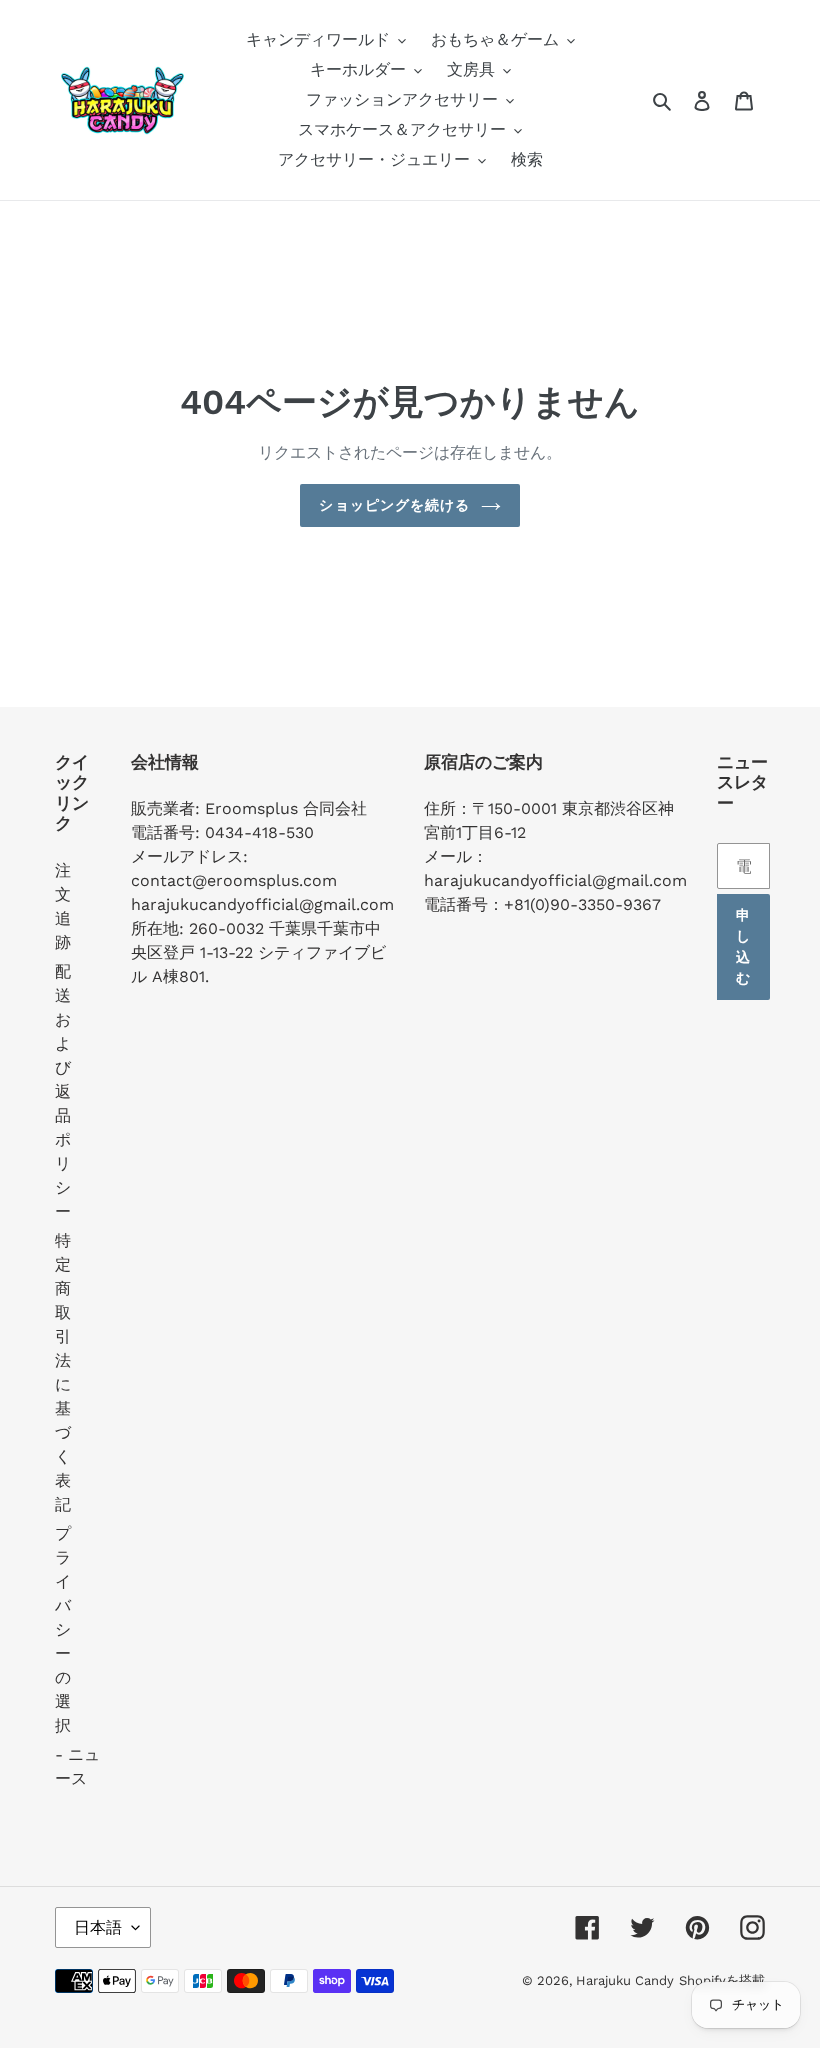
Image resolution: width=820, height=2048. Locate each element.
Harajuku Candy (625, 1980)
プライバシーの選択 (63, 1629)
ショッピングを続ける (394, 505)
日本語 (98, 1927)
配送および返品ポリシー (63, 1091)
